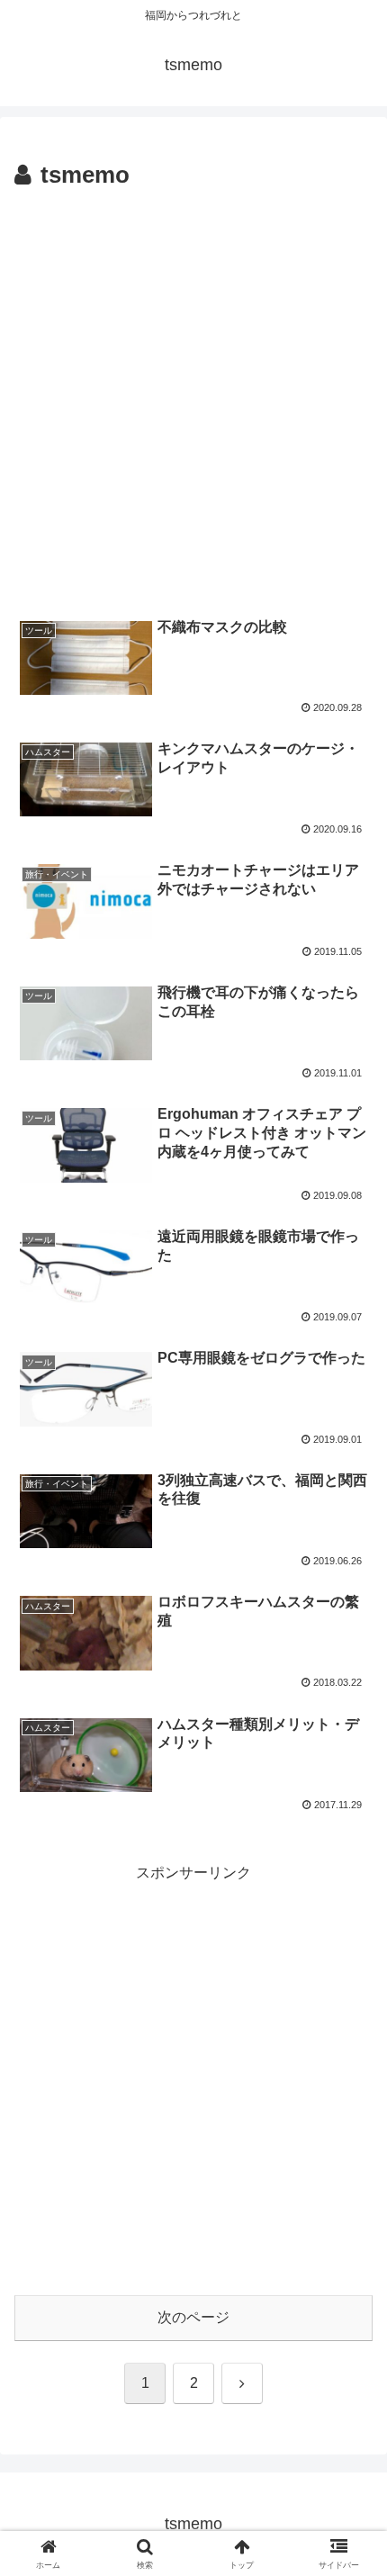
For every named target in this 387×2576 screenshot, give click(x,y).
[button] (350, 2279)
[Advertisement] (193, 399)
